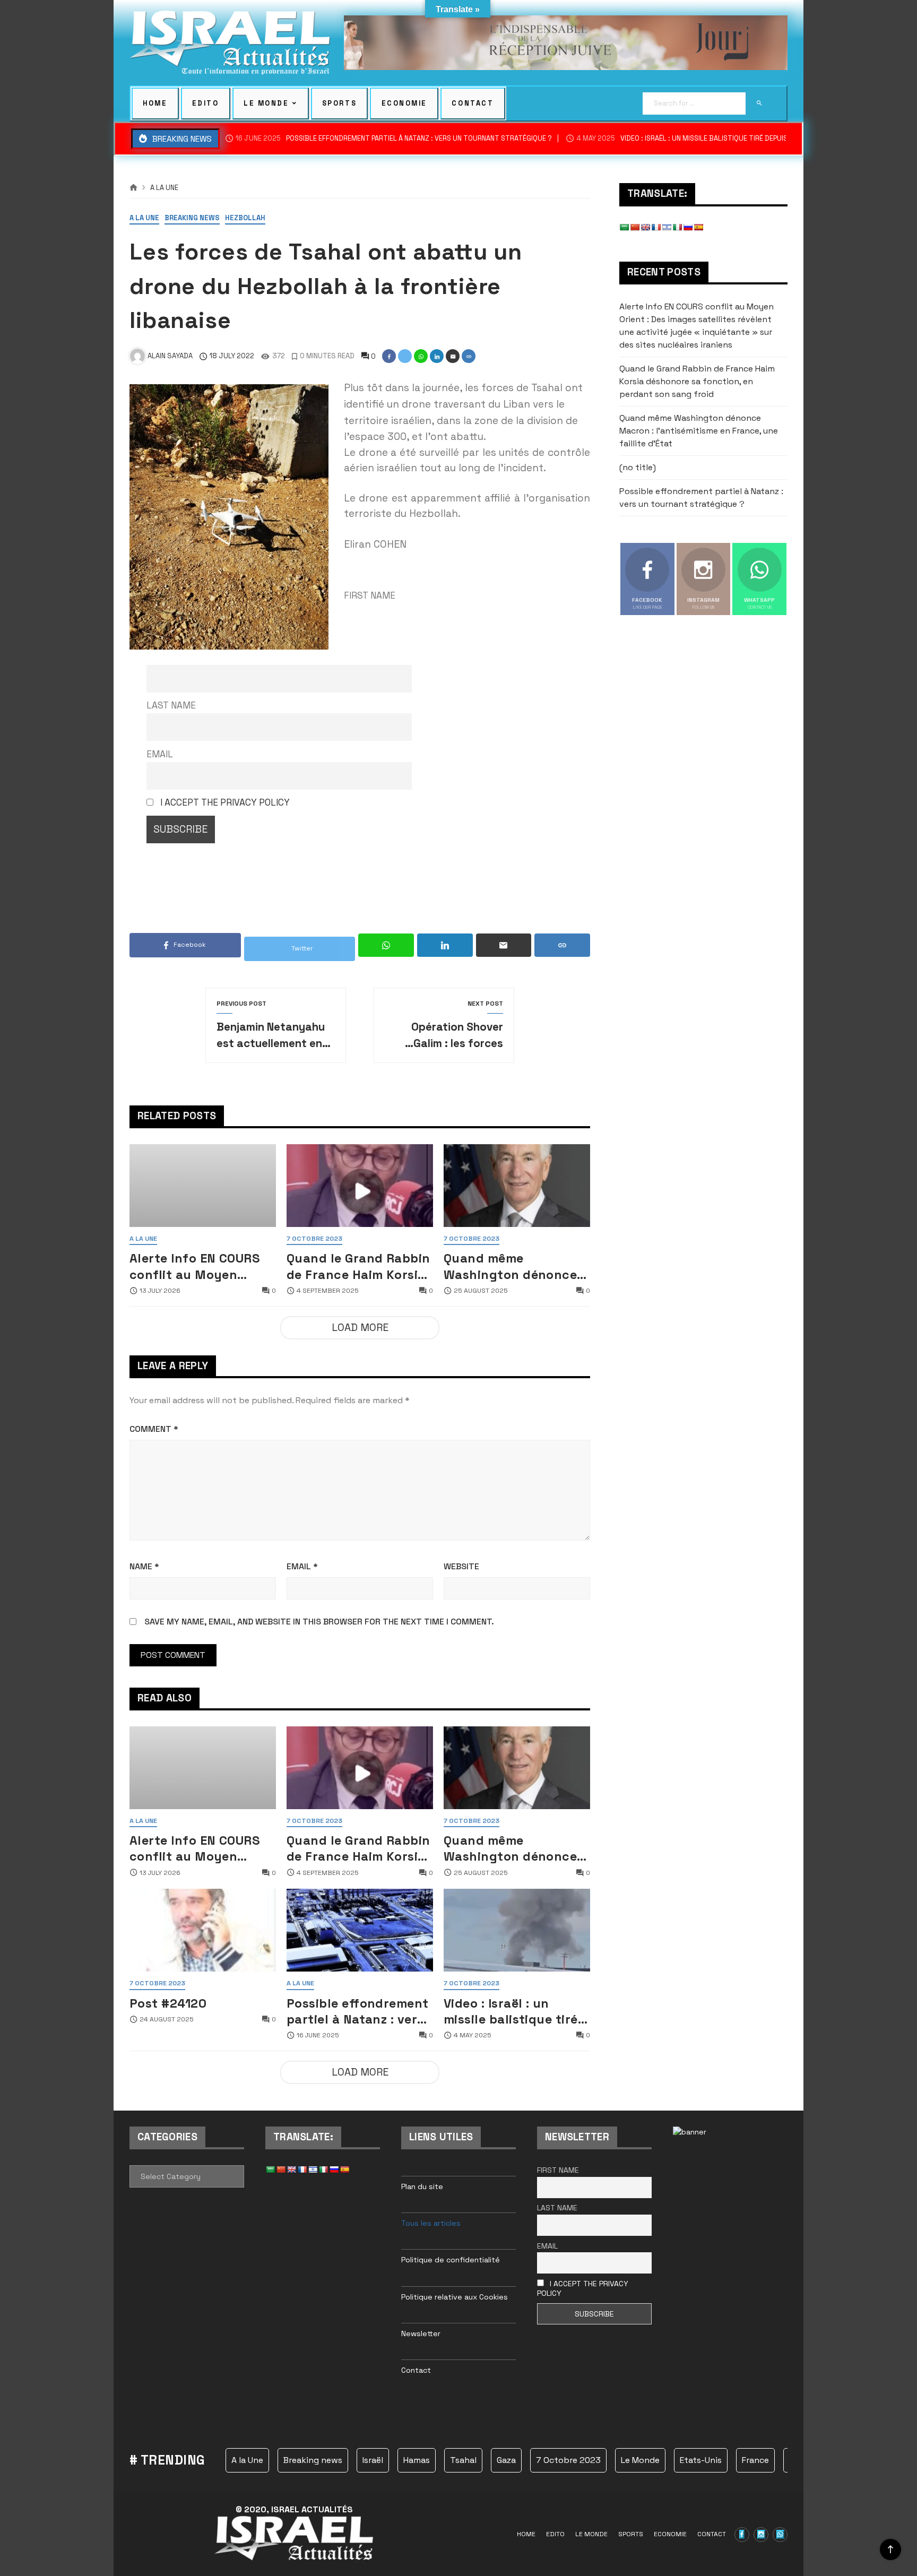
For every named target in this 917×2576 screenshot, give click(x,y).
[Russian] (688, 227)
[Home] (133, 188)
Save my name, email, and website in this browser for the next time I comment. (319, 1622)
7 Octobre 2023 (314, 1239)
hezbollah (245, 218)
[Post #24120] (203, 1930)
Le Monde (640, 2460)
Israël (373, 2460)
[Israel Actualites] (230, 43)
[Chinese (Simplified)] (635, 227)
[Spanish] (698, 227)
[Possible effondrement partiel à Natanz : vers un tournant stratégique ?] (360, 1930)
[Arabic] (624, 227)
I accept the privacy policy (225, 802)
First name (558, 2170)
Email (160, 754)
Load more (360, 1328)
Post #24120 (168, 2003)
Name (144, 1566)
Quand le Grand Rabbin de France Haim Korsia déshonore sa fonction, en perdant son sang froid (360, 1266)
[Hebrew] (667, 227)
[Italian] (677, 227)
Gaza (506, 2460)
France (755, 2460)
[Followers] (761, 2535)
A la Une (164, 188)
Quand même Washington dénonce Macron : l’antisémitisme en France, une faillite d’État (510, 1266)
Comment (154, 1429)
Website (461, 1566)
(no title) (638, 467)
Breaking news (192, 218)
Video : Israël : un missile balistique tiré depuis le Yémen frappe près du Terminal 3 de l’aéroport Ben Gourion (515, 2011)
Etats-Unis (701, 2460)
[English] (645, 227)
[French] (656, 227)
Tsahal (463, 2460)
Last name (171, 705)
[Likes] (742, 2535)
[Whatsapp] (780, 2535)
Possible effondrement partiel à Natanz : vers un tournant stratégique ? (394, 139)
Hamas (417, 2460)
